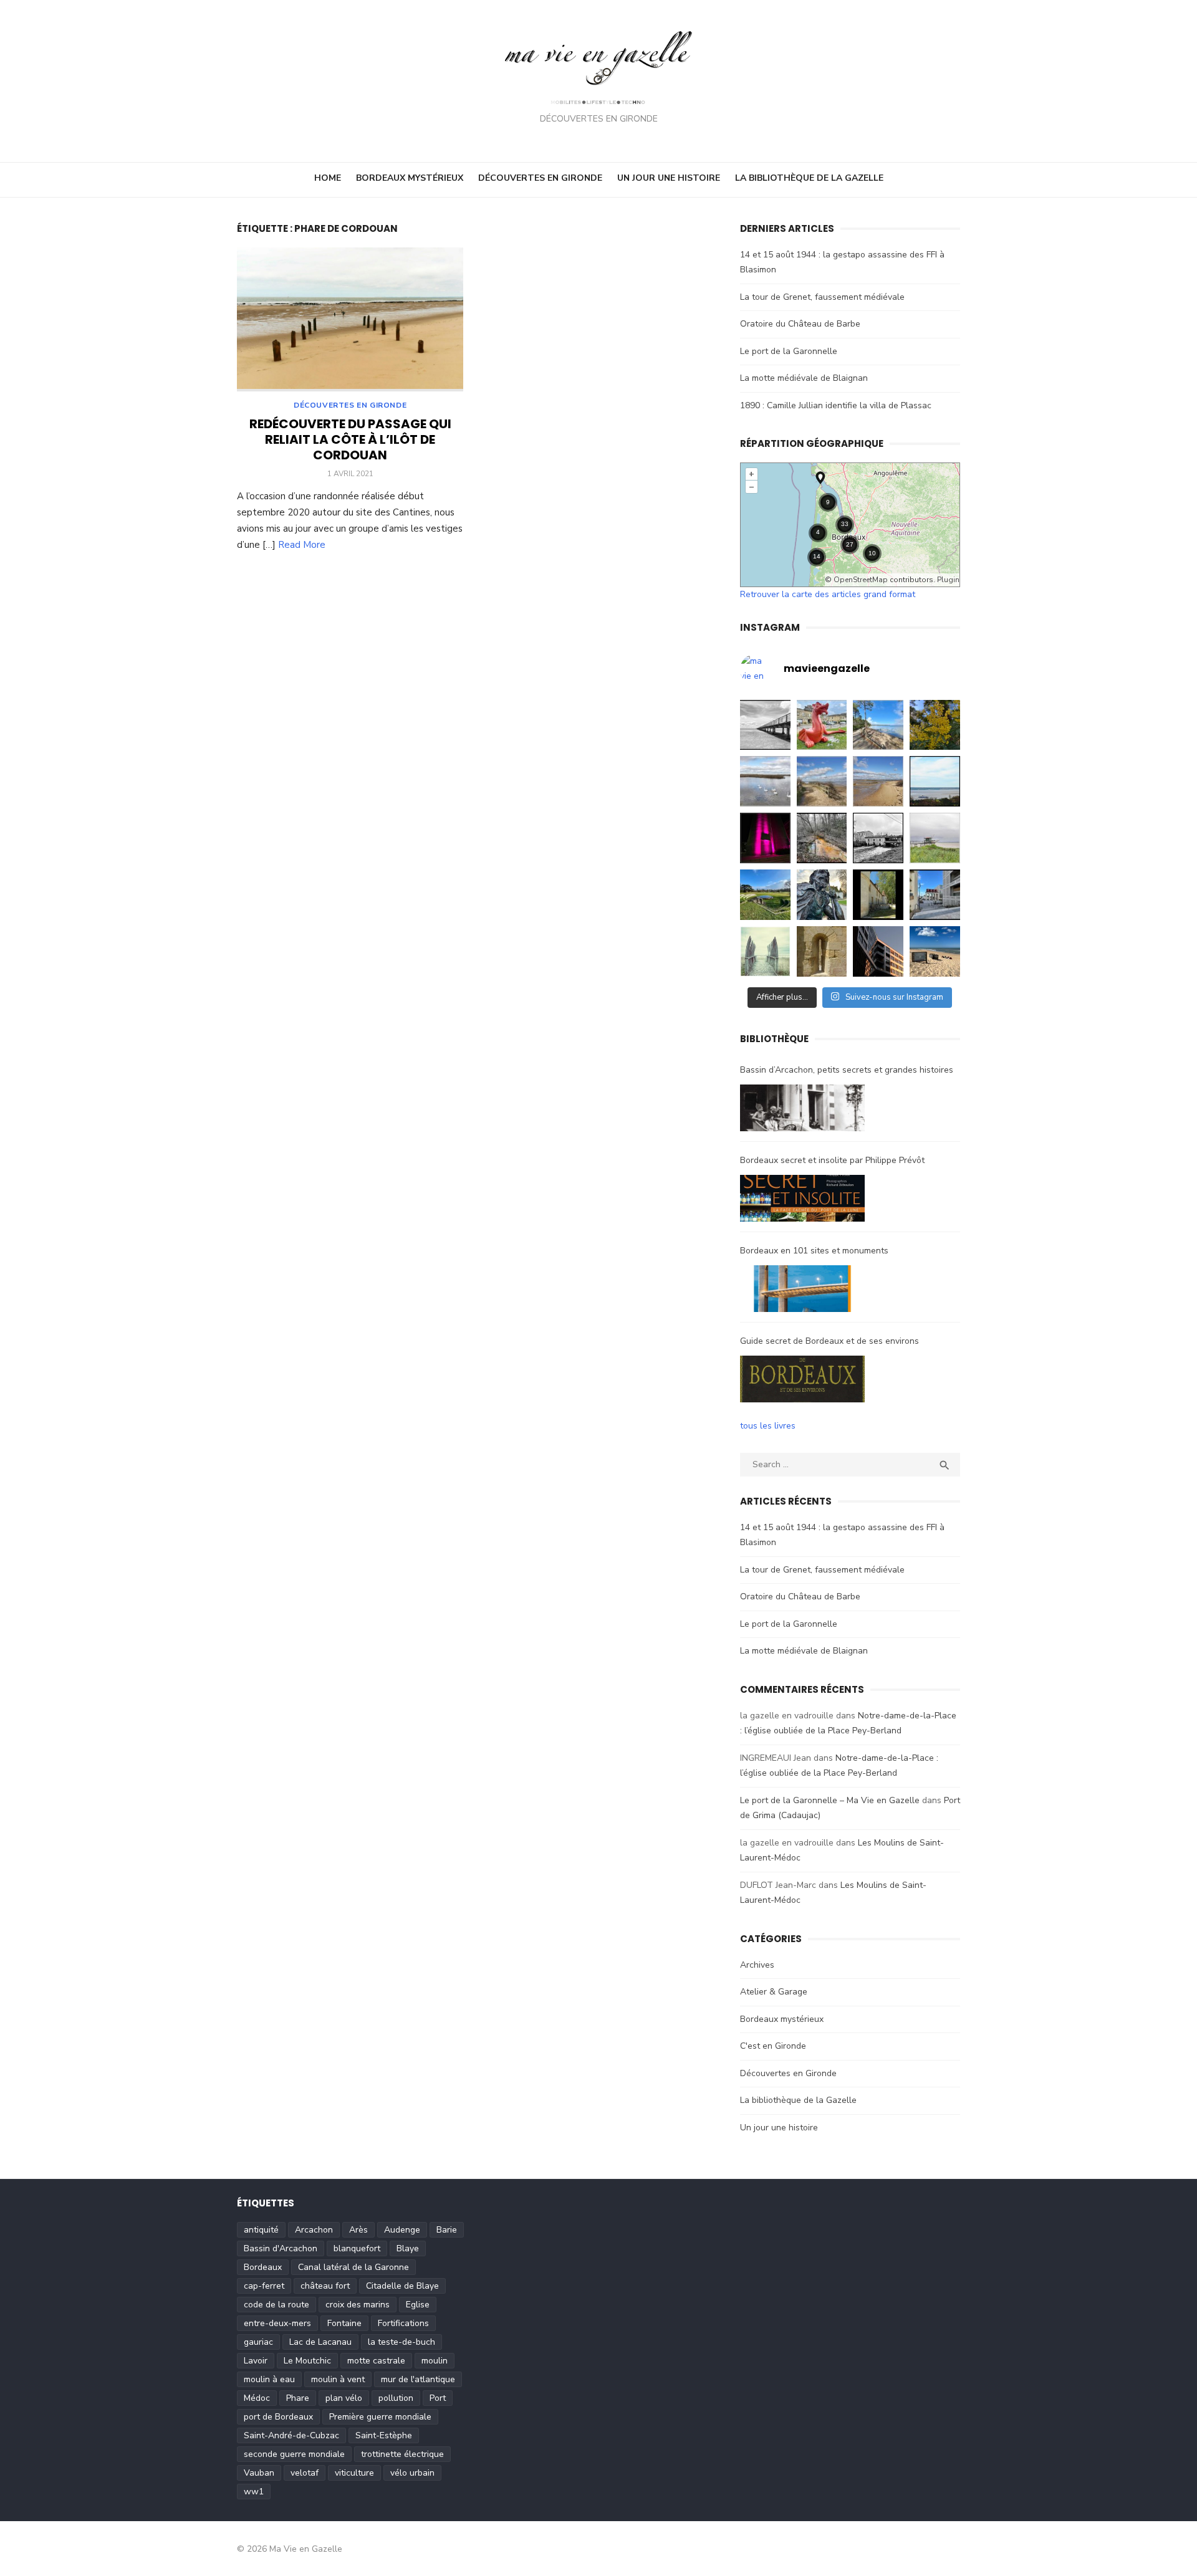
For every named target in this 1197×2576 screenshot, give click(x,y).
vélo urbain (412, 2473)
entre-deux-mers (277, 2323)
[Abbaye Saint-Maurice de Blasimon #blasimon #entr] (822, 951)
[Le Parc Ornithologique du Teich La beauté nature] (765, 781)
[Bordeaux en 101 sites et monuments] (802, 1291)
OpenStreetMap (861, 580)
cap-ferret (264, 2286)
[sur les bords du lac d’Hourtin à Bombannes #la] (878, 725)
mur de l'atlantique (418, 2379)
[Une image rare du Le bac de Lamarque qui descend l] (935, 781)
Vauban (259, 2473)
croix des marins (358, 2305)
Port (438, 2398)
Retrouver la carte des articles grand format (828, 594)
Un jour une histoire (669, 178)
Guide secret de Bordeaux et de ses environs (829, 1341)
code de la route (276, 2305)
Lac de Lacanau (320, 2342)
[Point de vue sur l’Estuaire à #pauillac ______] (765, 951)
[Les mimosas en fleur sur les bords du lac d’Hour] (935, 725)
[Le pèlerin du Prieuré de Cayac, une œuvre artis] (822, 895)
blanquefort (357, 2248)
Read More (302, 545)
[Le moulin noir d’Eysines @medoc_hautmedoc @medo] (878, 838)
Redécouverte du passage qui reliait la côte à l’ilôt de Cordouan (350, 439)
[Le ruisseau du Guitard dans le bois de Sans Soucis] (822, 838)
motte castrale (376, 2361)
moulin (435, 2361)
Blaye (408, 2248)
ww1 (254, 2492)
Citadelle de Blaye (402, 2286)
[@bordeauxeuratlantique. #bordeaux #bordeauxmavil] (878, 951)
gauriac (258, 2342)
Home (328, 178)
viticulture (354, 2473)
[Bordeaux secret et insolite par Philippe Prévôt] (802, 1201)
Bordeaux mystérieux (410, 178)
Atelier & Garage (774, 1992)
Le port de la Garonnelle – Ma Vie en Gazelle (830, 1800)
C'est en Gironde (773, 2046)
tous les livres (768, 1426)
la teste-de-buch (401, 2342)
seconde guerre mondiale (294, 2454)
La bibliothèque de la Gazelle (809, 178)
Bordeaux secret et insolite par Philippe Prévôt (832, 1160)
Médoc (257, 2398)
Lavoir (256, 2361)
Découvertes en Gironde (540, 178)
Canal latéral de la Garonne (353, 2267)
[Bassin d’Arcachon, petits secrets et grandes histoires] (802, 1111)
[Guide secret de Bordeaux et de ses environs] (802, 1382)
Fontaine (344, 2323)
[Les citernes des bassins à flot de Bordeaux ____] (765, 838)
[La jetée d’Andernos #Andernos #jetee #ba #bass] (765, 725)
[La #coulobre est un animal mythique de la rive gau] (822, 725)
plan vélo (344, 2398)
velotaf (305, 2473)
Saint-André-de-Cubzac (291, 2435)
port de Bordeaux (278, 2417)
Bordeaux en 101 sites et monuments (814, 1251)
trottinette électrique (402, 2454)
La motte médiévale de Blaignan (804, 378)
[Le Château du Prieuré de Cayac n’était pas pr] (878, 895)
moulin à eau (269, 2379)
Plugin (947, 580)
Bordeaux (263, 2267)
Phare (298, 2398)
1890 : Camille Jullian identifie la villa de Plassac (836, 405)
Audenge (402, 2230)
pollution (396, 2398)
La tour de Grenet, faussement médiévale (822, 297)
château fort (325, 2286)
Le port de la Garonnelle (789, 351)
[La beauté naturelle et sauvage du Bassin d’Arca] (822, 781)
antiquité (261, 2230)
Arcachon (314, 2230)
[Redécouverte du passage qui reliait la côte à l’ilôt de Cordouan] (350, 319)
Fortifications (403, 2323)
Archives (757, 1965)
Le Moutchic (307, 2361)
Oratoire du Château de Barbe (800, 324)
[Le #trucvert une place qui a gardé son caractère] (935, 951)
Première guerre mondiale (380, 2417)
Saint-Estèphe (384, 2435)
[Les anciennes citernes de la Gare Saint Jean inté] (935, 895)
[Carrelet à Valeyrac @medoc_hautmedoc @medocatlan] (935, 838)
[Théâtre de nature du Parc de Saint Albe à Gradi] (765, 895)
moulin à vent (338, 2379)
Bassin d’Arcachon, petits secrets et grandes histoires (847, 1070)
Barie (447, 2230)
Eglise (418, 2305)
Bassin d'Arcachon (281, 2248)
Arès (358, 2230)
